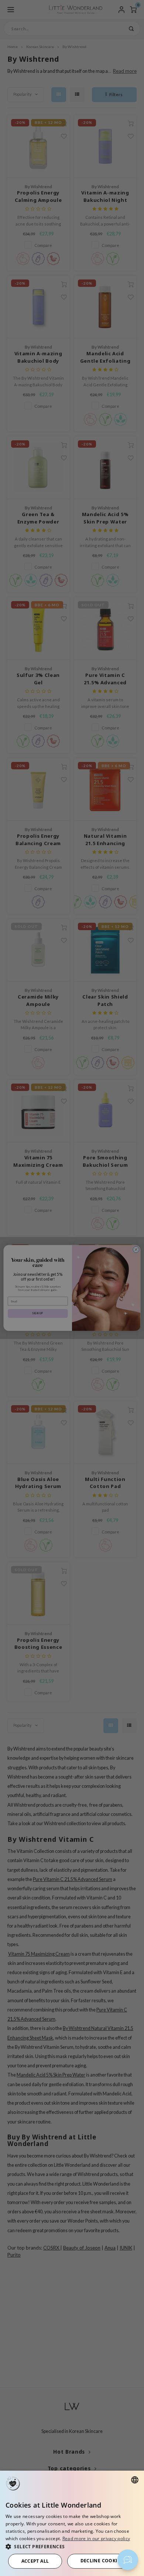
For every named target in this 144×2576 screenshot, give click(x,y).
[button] (72, 2546)
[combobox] (135, 2480)
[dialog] (72, 2523)
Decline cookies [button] (102, 2561)
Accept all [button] (35, 2561)
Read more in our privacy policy (96, 2538)
